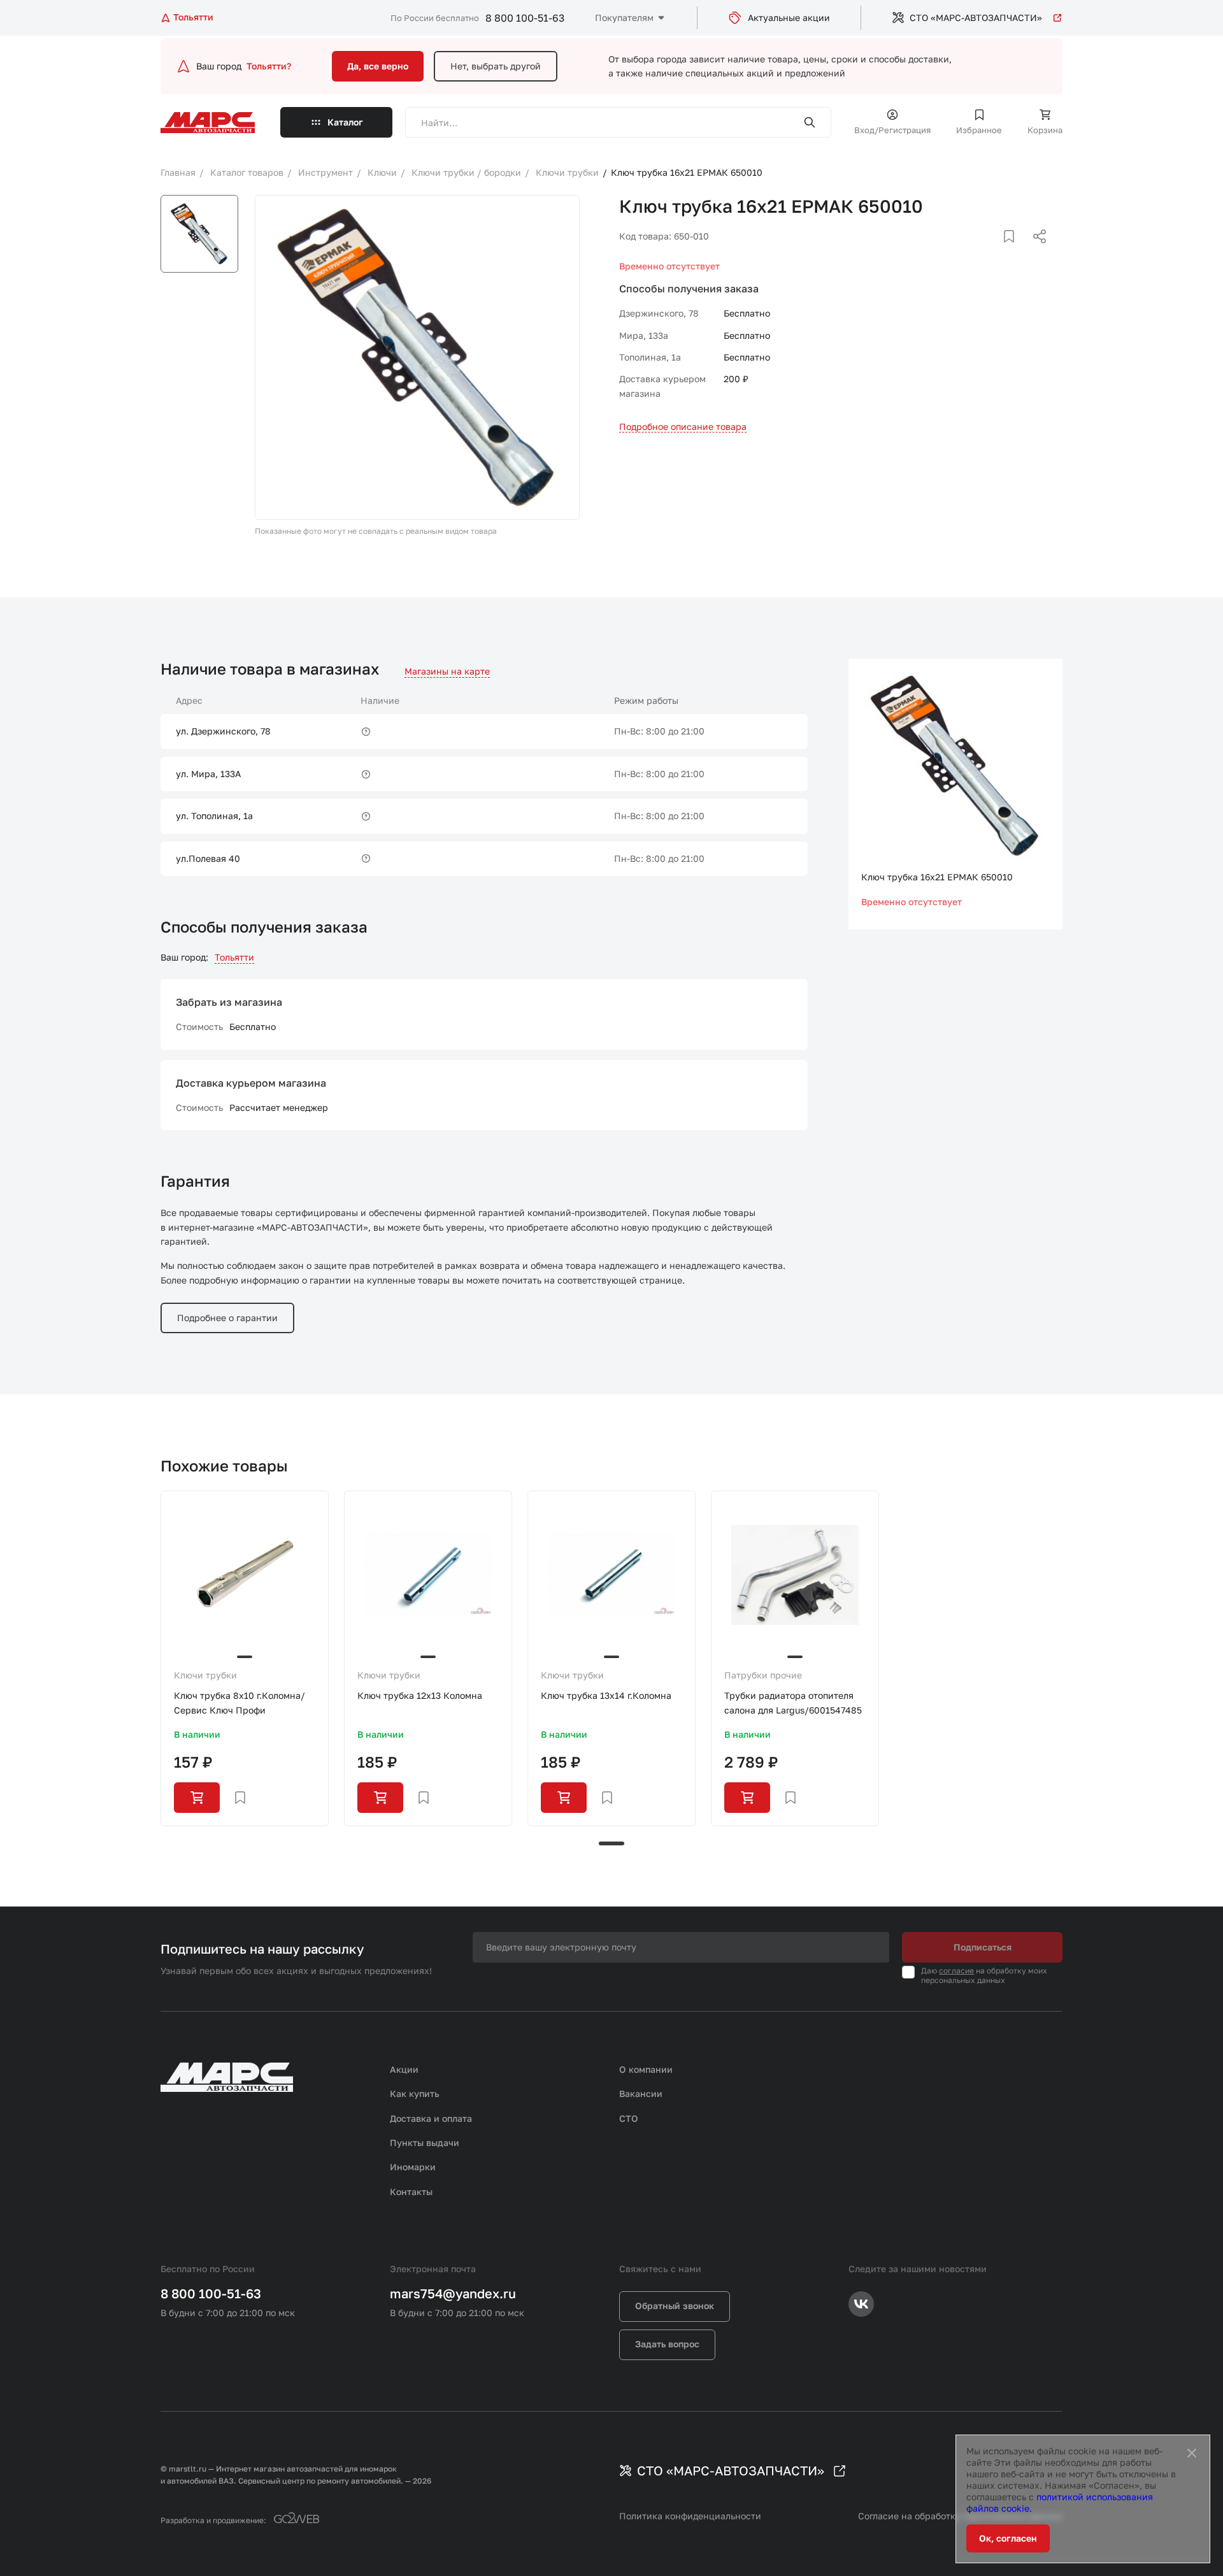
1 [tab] (611, 1843)
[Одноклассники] (1015, 252)
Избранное (979, 130)
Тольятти (234, 957)
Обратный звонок (675, 2306)
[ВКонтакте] (994, 252)
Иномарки (413, 2167)
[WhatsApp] (1035, 252)
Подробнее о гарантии (227, 1318)
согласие (956, 1971)
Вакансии (641, 2093)
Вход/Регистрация (892, 130)
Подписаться (983, 1947)
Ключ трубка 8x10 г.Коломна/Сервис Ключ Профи (240, 1702)
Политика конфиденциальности (690, 2516)
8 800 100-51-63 (525, 18)
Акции (404, 2069)
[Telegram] (974, 252)
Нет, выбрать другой (496, 66)
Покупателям (624, 18)
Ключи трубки (205, 1675)
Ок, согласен (1008, 2538)
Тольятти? (269, 66)
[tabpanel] (245, 1658)
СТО (629, 2118)
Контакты (411, 2192)
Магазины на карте (447, 671)
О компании (646, 2069)
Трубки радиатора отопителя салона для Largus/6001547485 (793, 1702)
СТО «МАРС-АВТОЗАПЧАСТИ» (976, 18)
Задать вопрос (667, 2344)
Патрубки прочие (763, 1675)
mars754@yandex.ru (453, 2293)
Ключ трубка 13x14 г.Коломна (606, 1695)
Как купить (415, 2093)
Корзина (1045, 130)
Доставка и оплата (431, 2118)
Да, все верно (378, 66)
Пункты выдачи (425, 2143)
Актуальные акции (789, 18)
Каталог (345, 122)
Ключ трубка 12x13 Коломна (420, 1695)
